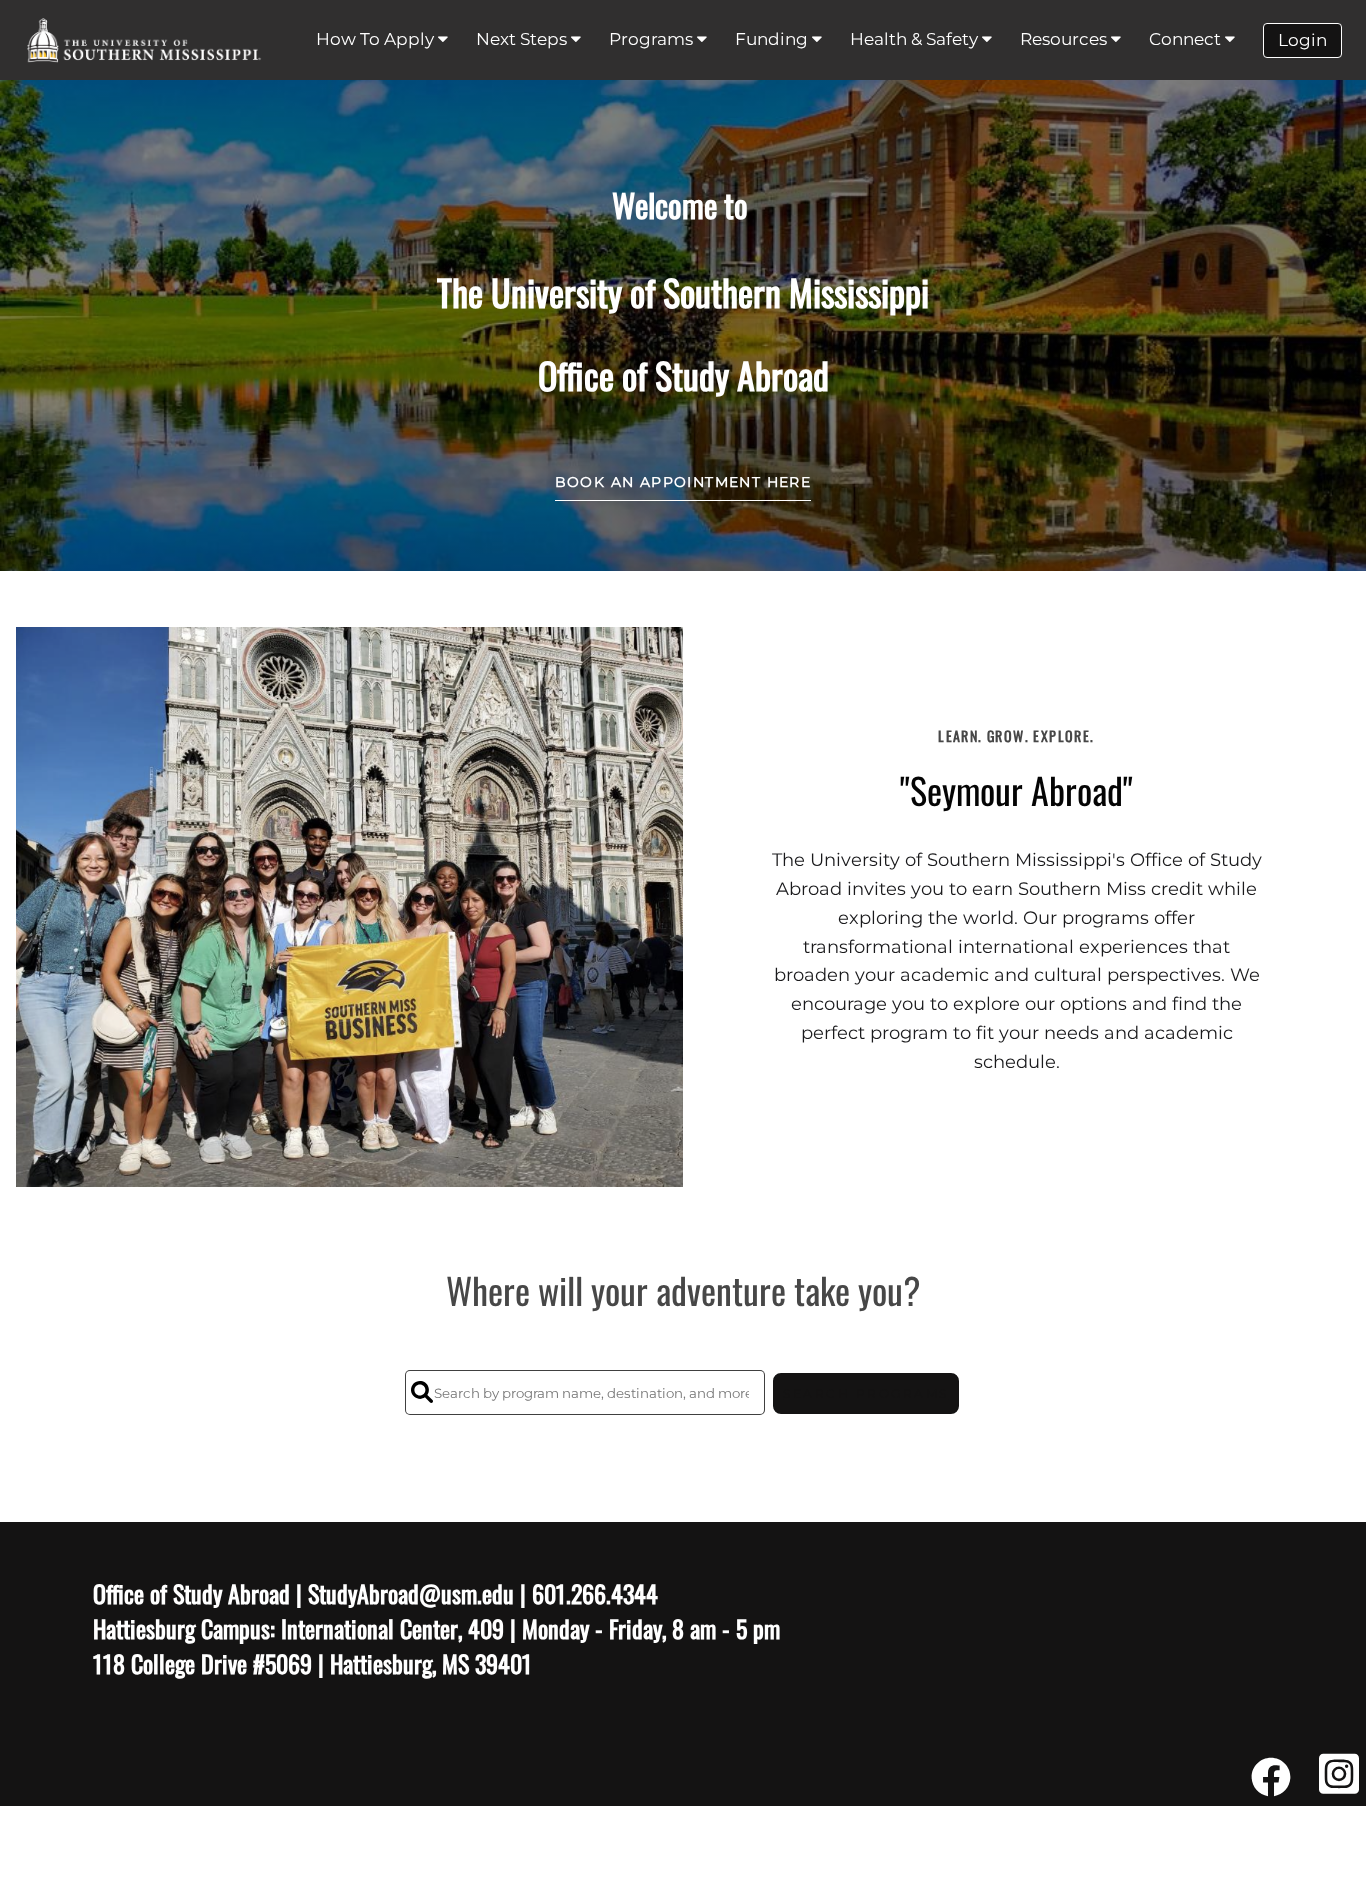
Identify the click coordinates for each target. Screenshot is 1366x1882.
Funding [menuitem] (773, 39)
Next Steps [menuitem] (523, 39)
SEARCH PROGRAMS (866, 1393)
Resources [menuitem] (1065, 39)
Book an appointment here (683, 482)
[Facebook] (1271, 1784)
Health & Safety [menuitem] (916, 39)
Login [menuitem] (1302, 40)
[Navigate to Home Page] (143, 40)
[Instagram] (1339, 1784)
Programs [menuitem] (653, 39)
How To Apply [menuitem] (377, 39)
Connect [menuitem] (1187, 39)
